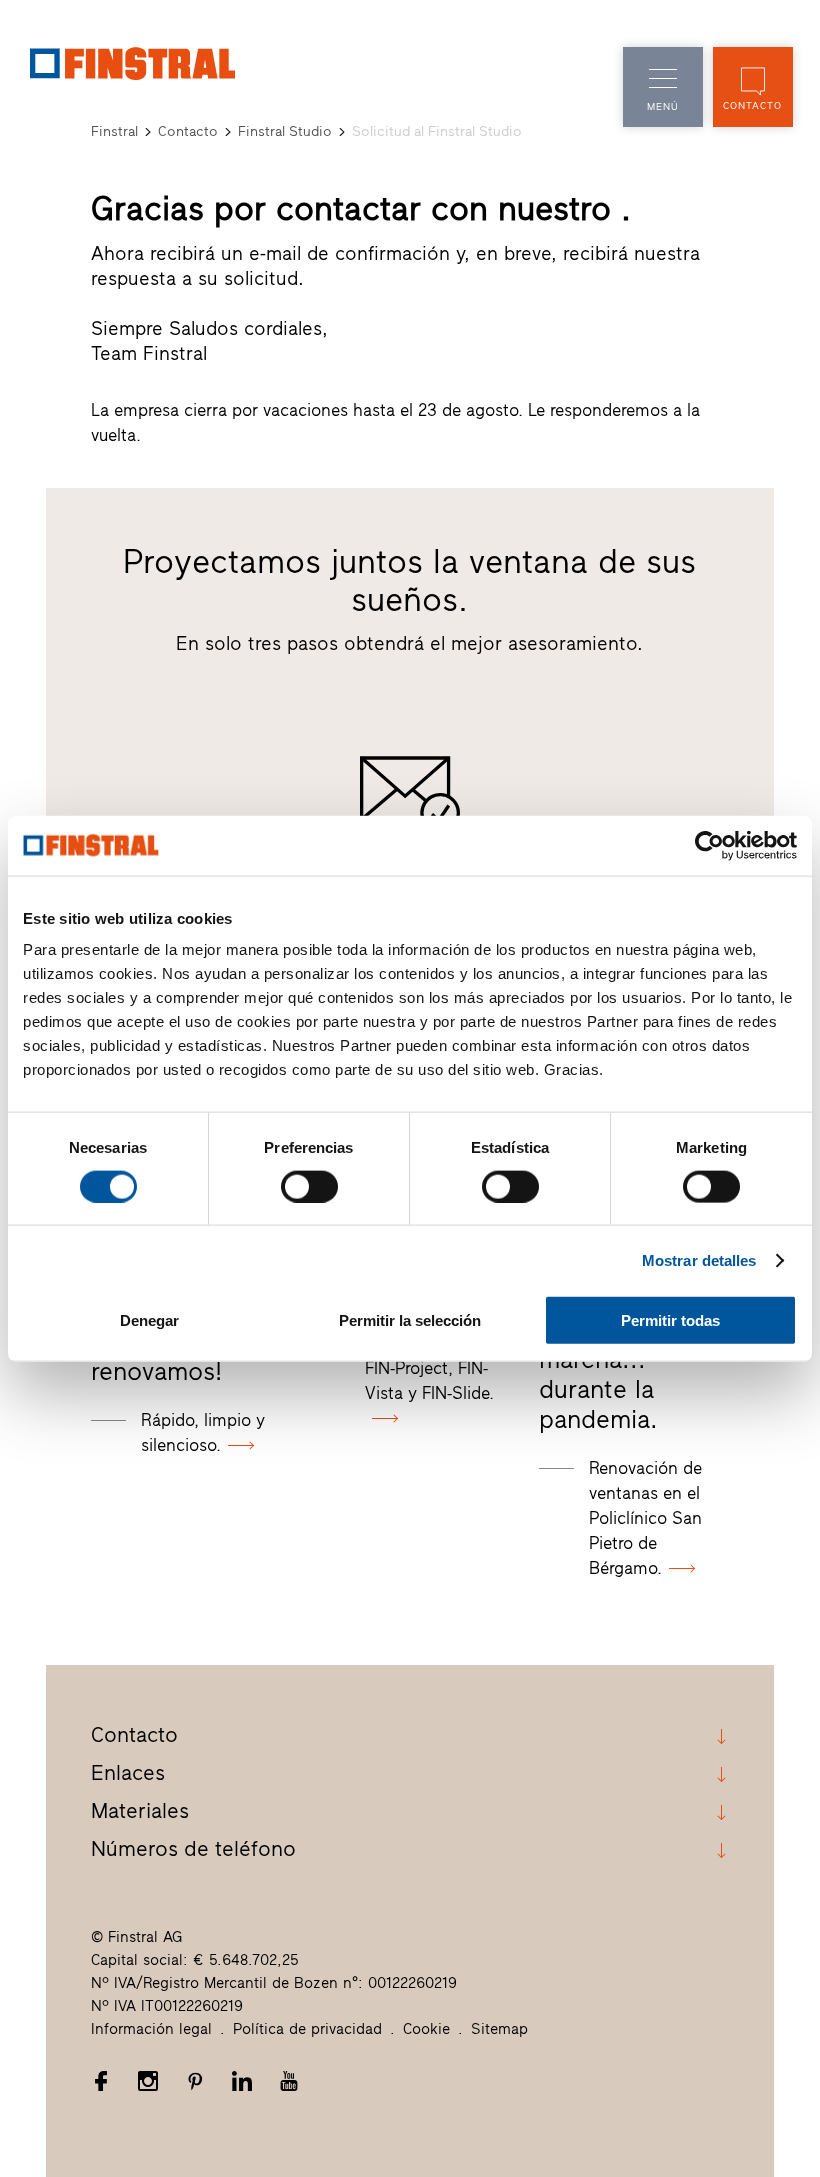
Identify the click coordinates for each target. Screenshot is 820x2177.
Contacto (188, 131)
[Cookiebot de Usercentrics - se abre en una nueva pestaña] (709, 845)
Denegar (149, 1320)
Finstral (114, 131)
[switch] (309, 1186)
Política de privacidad (307, 2029)
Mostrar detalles (699, 1259)
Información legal (151, 2029)
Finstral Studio (285, 131)
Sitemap (499, 2029)
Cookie (426, 2029)
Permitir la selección (410, 1320)
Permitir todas (670, 1320)
